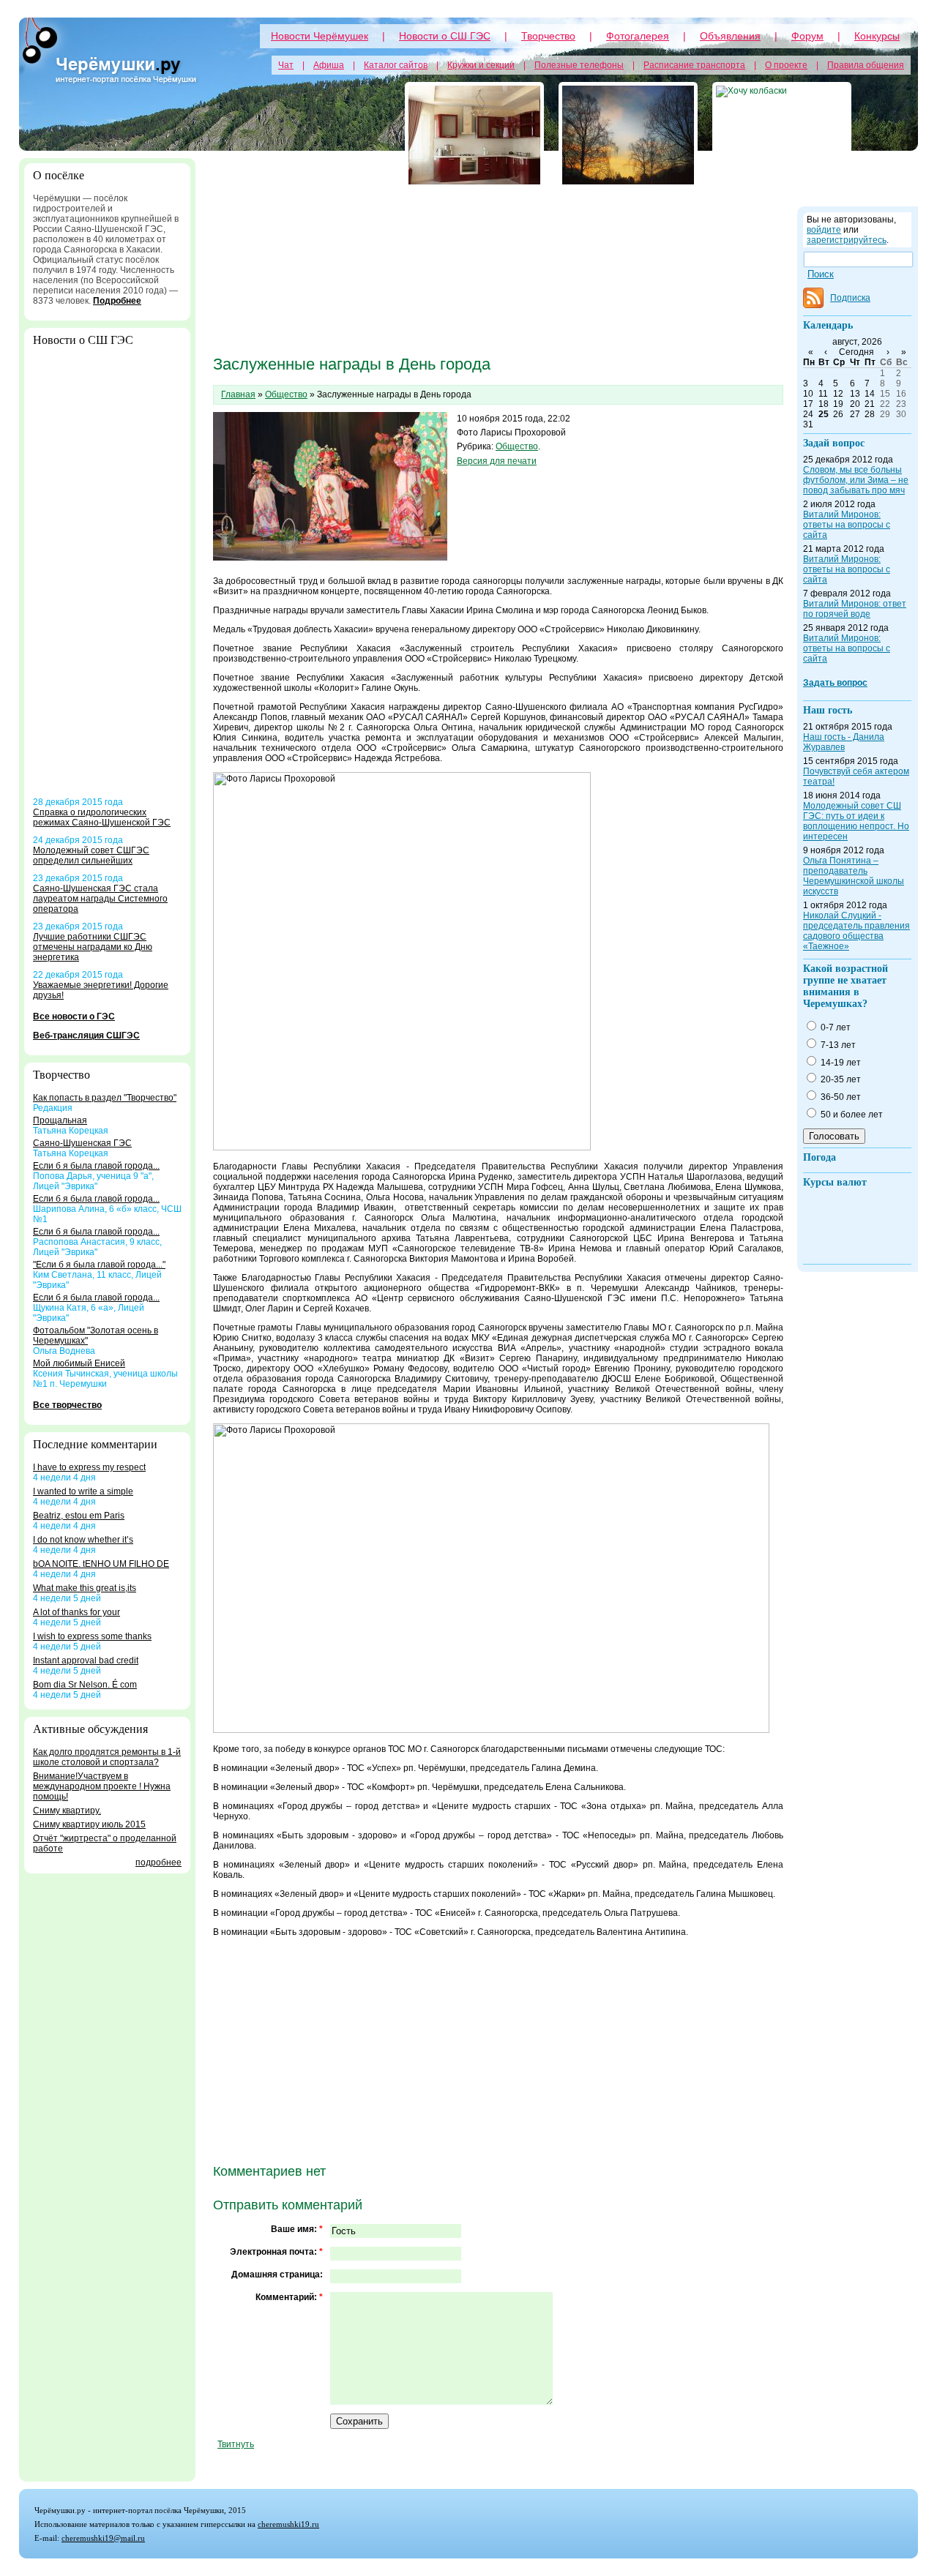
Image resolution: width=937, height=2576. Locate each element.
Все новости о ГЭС (74, 1016)
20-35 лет (840, 1079)
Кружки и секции (481, 65)
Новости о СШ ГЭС (445, 36)
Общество (286, 394)
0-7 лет (835, 1027)
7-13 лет (837, 1045)
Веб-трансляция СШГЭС (86, 1036)
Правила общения (866, 65)
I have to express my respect (89, 1467)
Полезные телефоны (579, 65)
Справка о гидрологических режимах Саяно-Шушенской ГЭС (102, 817)
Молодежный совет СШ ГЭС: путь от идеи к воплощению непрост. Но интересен (856, 821)
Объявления (730, 36)
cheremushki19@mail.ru (103, 2538)
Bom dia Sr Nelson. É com (85, 1685)
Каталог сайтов (396, 65)
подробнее (158, 1862)
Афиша (329, 65)
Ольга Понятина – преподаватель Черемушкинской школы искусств (854, 876)
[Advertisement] (107, 577)
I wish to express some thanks (92, 1636)
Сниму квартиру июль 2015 (89, 1824)
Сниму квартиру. (67, 1811)
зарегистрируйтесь (847, 240)
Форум (807, 36)
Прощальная (60, 1120)
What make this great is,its (85, 1588)
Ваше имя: (297, 2229)
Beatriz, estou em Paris (79, 1516)
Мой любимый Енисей (79, 1363)
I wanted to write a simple (83, 1491)
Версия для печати (497, 461)
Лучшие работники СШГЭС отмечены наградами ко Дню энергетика (93, 947)
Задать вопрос (835, 683)
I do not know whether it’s (83, 1540)
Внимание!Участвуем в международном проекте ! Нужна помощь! (102, 1786)
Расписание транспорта (694, 65)
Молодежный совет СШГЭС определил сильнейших (91, 855)
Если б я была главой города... (96, 1166)
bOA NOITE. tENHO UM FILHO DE (101, 1564)
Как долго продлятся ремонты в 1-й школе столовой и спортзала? (107, 1757)
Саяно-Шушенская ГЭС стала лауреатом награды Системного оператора (100, 899)
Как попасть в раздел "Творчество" (105, 1098)
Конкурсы (877, 36)
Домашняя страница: (277, 2274)
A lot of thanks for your (76, 1612)
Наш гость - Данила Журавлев (844, 742)
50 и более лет (851, 1115)
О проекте (786, 65)
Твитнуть (236, 2444)
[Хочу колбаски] (782, 135)
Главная (238, 394)
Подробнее (117, 301)
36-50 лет (840, 1097)
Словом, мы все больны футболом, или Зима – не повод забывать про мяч (856, 480)
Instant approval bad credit (86, 1660)
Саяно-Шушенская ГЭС (82, 1143)
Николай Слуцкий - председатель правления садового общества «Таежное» (856, 931)
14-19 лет (840, 1063)
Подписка (850, 298)
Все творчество (67, 1405)
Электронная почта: (276, 2252)
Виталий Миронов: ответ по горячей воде (855, 609)
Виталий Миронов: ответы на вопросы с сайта (847, 525)
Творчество (548, 36)
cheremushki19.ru (288, 2524)
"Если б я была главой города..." (99, 1265)
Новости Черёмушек (320, 36)
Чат (286, 65)
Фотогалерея (638, 36)
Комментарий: (289, 2297)
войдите (824, 230)
